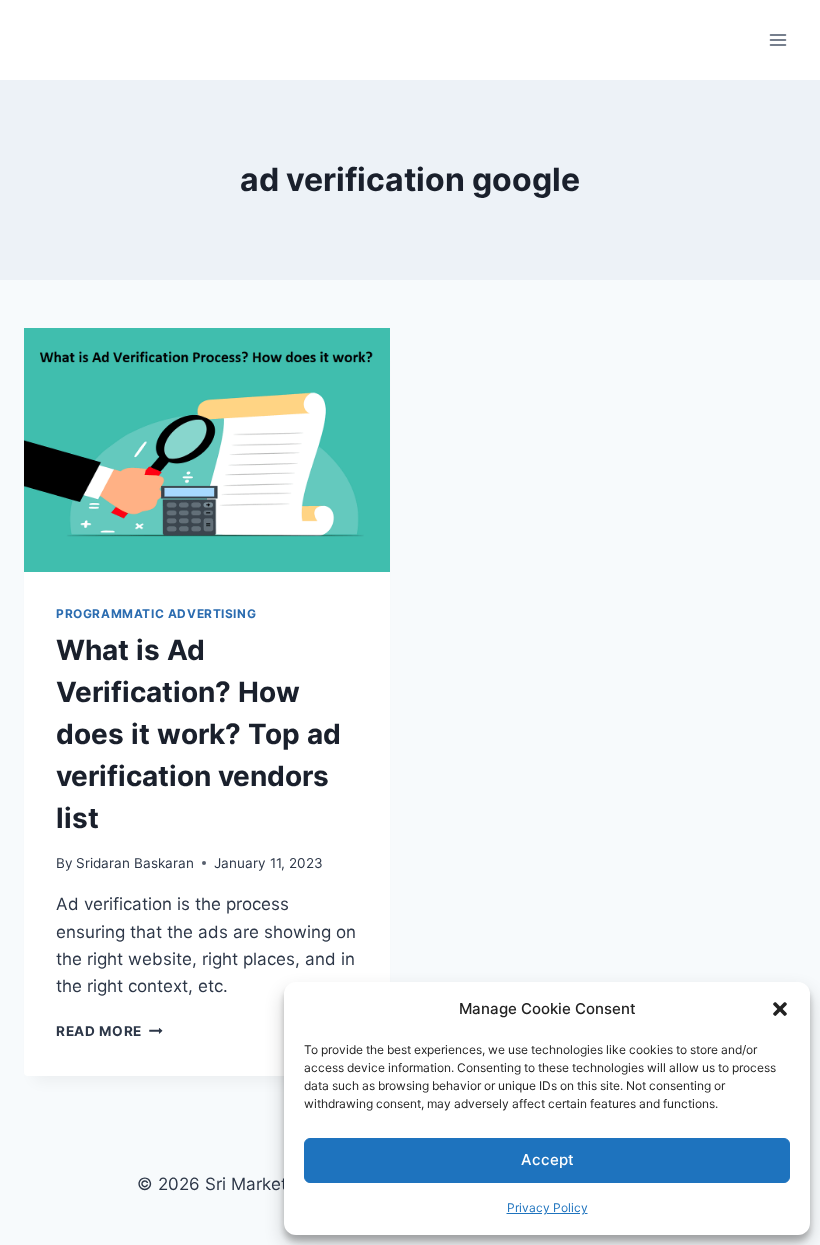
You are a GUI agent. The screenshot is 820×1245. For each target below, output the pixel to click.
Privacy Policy (547, 1207)
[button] (780, 1009)
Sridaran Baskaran (135, 863)
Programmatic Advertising (156, 613)
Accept (547, 1159)
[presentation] (207, 450)
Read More (109, 1031)
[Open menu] (777, 39)
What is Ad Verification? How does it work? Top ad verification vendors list (198, 734)
